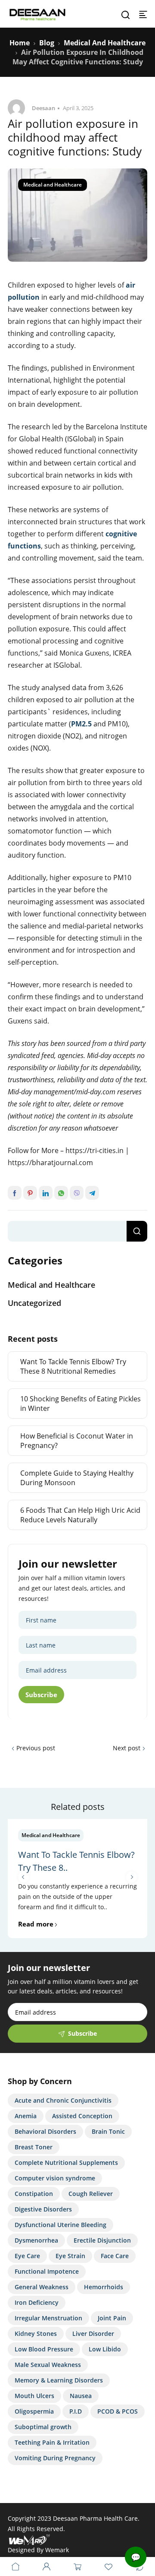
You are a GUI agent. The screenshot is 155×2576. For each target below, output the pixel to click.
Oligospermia (34, 2411)
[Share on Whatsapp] (61, 1193)
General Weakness (42, 2287)
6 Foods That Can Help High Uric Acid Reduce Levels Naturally (80, 1515)
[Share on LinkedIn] (46, 1193)
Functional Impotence (47, 2271)
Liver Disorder (93, 2334)
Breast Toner (34, 2147)
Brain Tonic (108, 2131)
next (132, 1877)
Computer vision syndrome (55, 2178)
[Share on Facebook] (15, 1193)
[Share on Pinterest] (30, 1193)
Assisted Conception (82, 2116)
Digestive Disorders (43, 2209)
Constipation (34, 2194)
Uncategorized (34, 1303)
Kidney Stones (36, 2334)
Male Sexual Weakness (48, 2365)
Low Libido (105, 2349)
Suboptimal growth (43, 2427)
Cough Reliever (91, 2194)
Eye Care (27, 2256)
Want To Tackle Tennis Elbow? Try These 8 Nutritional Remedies (73, 1366)
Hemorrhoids (104, 2287)
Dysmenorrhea (36, 2240)
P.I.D (76, 2411)
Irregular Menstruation (48, 2318)
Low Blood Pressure (44, 2349)
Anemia (26, 2116)
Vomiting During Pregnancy (55, 2458)
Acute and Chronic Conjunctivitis (63, 2100)
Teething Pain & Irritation (52, 2442)
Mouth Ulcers (34, 2396)
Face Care (115, 2256)
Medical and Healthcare (105, 43)
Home (20, 43)
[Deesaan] (37, 14)
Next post (127, 1748)
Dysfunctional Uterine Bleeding (60, 2225)
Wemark (57, 2550)
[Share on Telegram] (92, 1193)
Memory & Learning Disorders (59, 2380)
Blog (47, 43)
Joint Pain (112, 2318)
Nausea (81, 2396)
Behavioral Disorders (45, 2131)
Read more (36, 1924)
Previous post (36, 1748)
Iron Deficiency (37, 2302)
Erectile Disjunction (102, 2240)
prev (23, 1877)
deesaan (43, 108)
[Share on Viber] (77, 1193)
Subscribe (41, 1695)
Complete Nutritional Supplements (66, 2163)
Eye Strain (70, 2256)
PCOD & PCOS (118, 2411)
